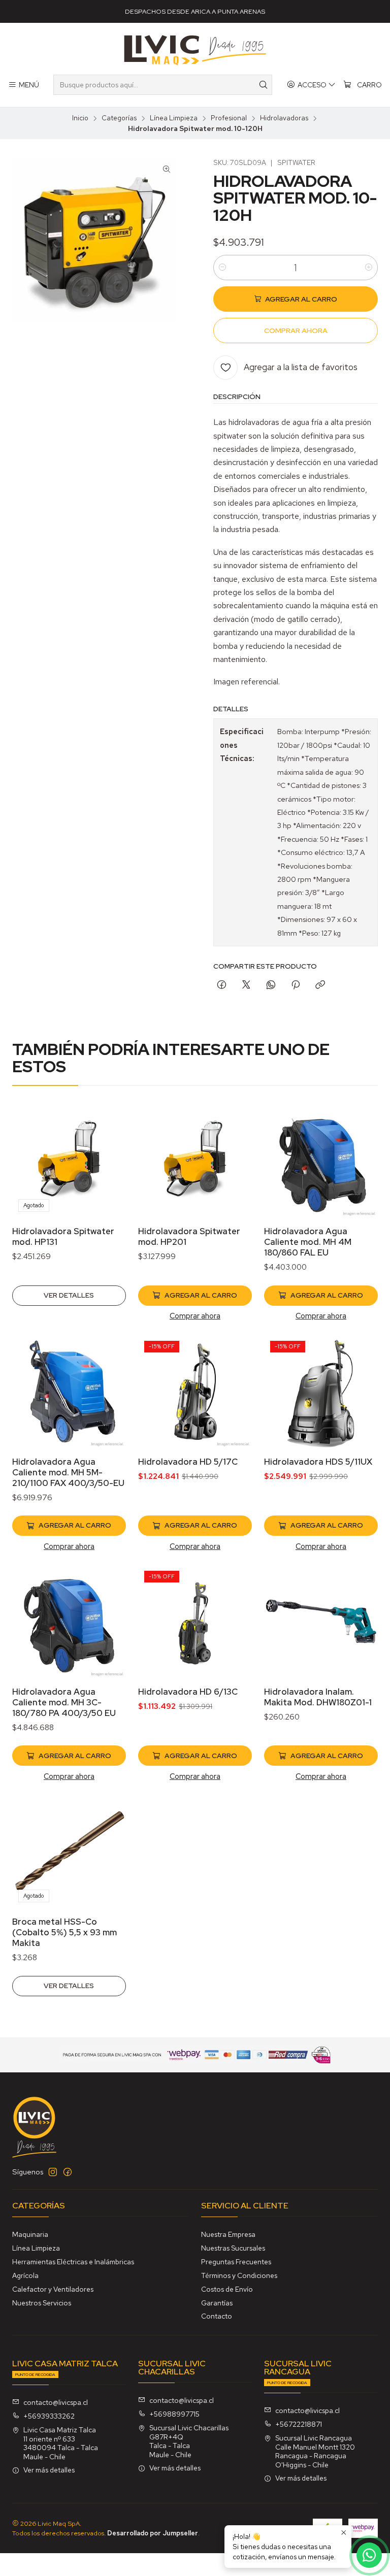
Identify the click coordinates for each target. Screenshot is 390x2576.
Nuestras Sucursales (233, 2248)
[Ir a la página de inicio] (195, 50)
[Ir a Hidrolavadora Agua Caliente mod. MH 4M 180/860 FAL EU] (321, 1161)
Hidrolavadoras (284, 118)
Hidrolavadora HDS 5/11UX (318, 1462)
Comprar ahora (195, 1316)
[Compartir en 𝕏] (246, 985)
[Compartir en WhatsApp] (271, 985)
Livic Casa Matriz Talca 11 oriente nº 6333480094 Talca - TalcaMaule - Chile (61, 2443)
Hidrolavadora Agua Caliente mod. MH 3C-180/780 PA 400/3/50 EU (64, 1702)
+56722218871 (299, 2424)
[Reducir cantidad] (222, 268)
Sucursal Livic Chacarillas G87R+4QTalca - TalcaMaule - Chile (189, 2441)
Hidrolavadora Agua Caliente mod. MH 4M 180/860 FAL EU (308, 1242)
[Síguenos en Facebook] (68, 2172)
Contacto (217, 2316)
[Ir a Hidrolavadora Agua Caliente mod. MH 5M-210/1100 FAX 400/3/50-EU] (69, 1392)
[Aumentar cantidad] (369, 268)
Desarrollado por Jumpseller (153, 2533)
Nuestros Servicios (42, 2303)
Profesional (229, 118)
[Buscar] (264, 85)
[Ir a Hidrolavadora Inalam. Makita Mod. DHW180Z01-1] (321, 1622)
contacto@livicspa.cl (56, 2402)
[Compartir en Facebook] (222, 985)
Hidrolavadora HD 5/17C (188, 1462)
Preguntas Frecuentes (236, 2262)
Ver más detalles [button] (49, 2470)
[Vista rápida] (108, 1174)
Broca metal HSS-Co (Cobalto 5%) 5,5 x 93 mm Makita (64, 1932)
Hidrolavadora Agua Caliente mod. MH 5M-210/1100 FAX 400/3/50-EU (68, 1472)
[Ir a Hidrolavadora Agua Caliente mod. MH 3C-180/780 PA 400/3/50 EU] (69, 1622)
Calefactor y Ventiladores (53, 2289)
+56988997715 (174, 2414)
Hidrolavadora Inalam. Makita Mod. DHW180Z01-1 (318, 1697)
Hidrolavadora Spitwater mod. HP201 (189, 1236)
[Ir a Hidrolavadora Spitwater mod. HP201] (195, 1161)
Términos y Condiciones (239, 2275)
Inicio (80, 118)
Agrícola (25, 2275)
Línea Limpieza (174, 118)
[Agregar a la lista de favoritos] (108, 1148)
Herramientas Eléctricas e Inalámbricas (73, 2262)
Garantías (217, 2303)
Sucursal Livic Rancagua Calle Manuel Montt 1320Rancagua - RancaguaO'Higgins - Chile (315, 2451)
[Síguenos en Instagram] (53, 2172)
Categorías (119, 118)
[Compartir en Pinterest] (296, 985)
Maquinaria (30, 2234)
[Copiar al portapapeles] (320, 985)
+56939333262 (49, 2416)
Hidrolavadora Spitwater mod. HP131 (63, 1236)
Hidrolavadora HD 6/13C (188, 1692)
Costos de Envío (227, 2289)
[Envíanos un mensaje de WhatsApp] (369, 2555)
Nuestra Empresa (228, 2234)
